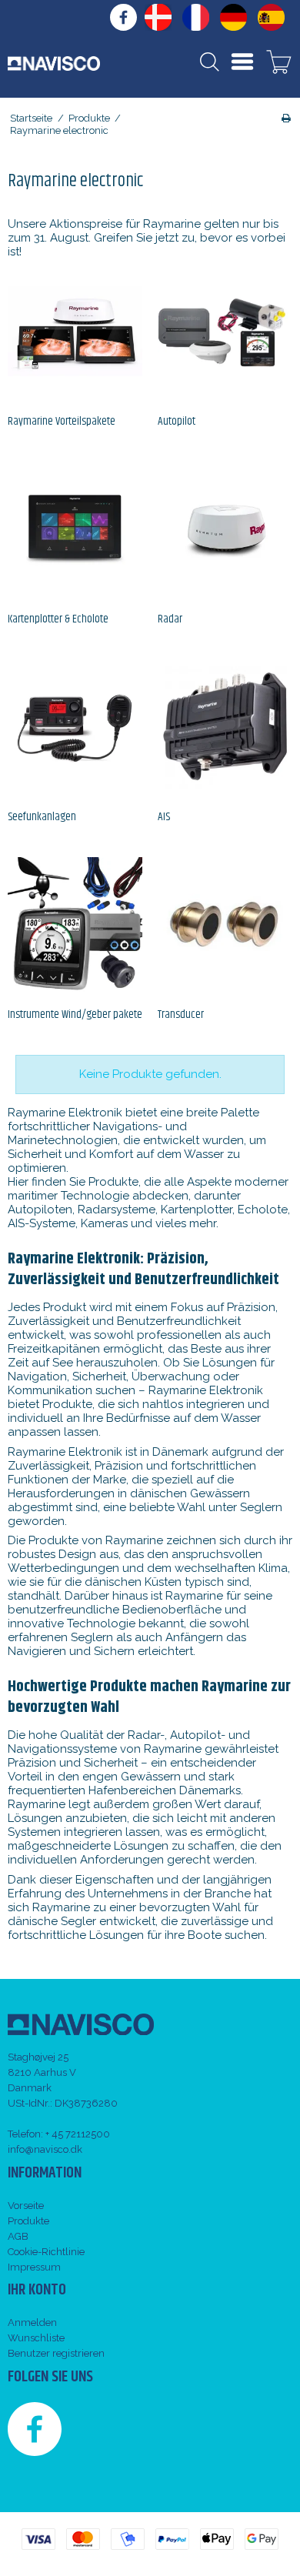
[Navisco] (54, 63)
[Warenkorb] (279, 64)
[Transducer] (225, 924)
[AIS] (225, 727)
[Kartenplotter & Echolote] (75, 529)
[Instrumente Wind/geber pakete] (75, 924)
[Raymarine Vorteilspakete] (75, 331)
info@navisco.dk (45, 2149)
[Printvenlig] (286, 118)
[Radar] (225, 529)
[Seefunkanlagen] (75, 727)
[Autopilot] (225, 331)
